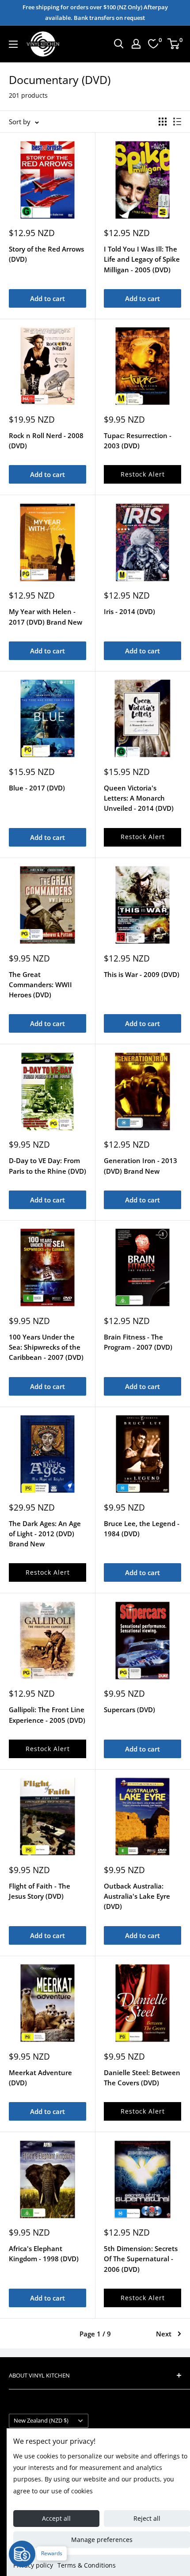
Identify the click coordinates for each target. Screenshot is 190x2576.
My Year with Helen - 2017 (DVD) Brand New (46, 616)
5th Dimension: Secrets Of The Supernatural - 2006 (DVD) (141, 2259)
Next (164, 2334)
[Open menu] (13, 44)
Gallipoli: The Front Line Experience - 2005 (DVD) (47, 1715)
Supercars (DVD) (129, 1710)
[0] (174, 44)
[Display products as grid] (163, 122)
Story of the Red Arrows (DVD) (46, 254)
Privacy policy (33, 2565)
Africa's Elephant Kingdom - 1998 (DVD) (44, 2254)
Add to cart (47, 298)
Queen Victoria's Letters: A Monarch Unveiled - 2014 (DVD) (139, 798)
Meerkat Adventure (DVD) (40, 2078)
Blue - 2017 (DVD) (37, 788)
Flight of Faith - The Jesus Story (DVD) (40, 1891)
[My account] (136, 44)
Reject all (147, 2518)
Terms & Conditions (87, 2565)
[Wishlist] (153, 44)
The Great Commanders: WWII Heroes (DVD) (40, 985)
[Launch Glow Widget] (22, 2554)
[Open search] (119, 44)
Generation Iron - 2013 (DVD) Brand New (141, 1166)
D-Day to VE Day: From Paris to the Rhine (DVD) (47, 1166)
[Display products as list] (177, 122)
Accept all (56, 2518)
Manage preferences (102, 2540)
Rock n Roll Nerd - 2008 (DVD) (46, 441)
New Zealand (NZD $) (41, 2420)
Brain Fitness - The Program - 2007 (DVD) (138, 1342)
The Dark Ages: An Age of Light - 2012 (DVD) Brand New (45, 1534)
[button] (142, 474)
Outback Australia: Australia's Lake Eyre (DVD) (137, 1896)
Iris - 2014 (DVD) (129, 611)
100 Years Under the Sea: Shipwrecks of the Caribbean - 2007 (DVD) (46, 1347)
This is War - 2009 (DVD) (142, 974)
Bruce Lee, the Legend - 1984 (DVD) (142, 1528)
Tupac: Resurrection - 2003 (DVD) (138, 441)
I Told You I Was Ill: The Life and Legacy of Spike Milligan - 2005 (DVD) (142, 259)
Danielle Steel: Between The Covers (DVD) (142, 2078)
